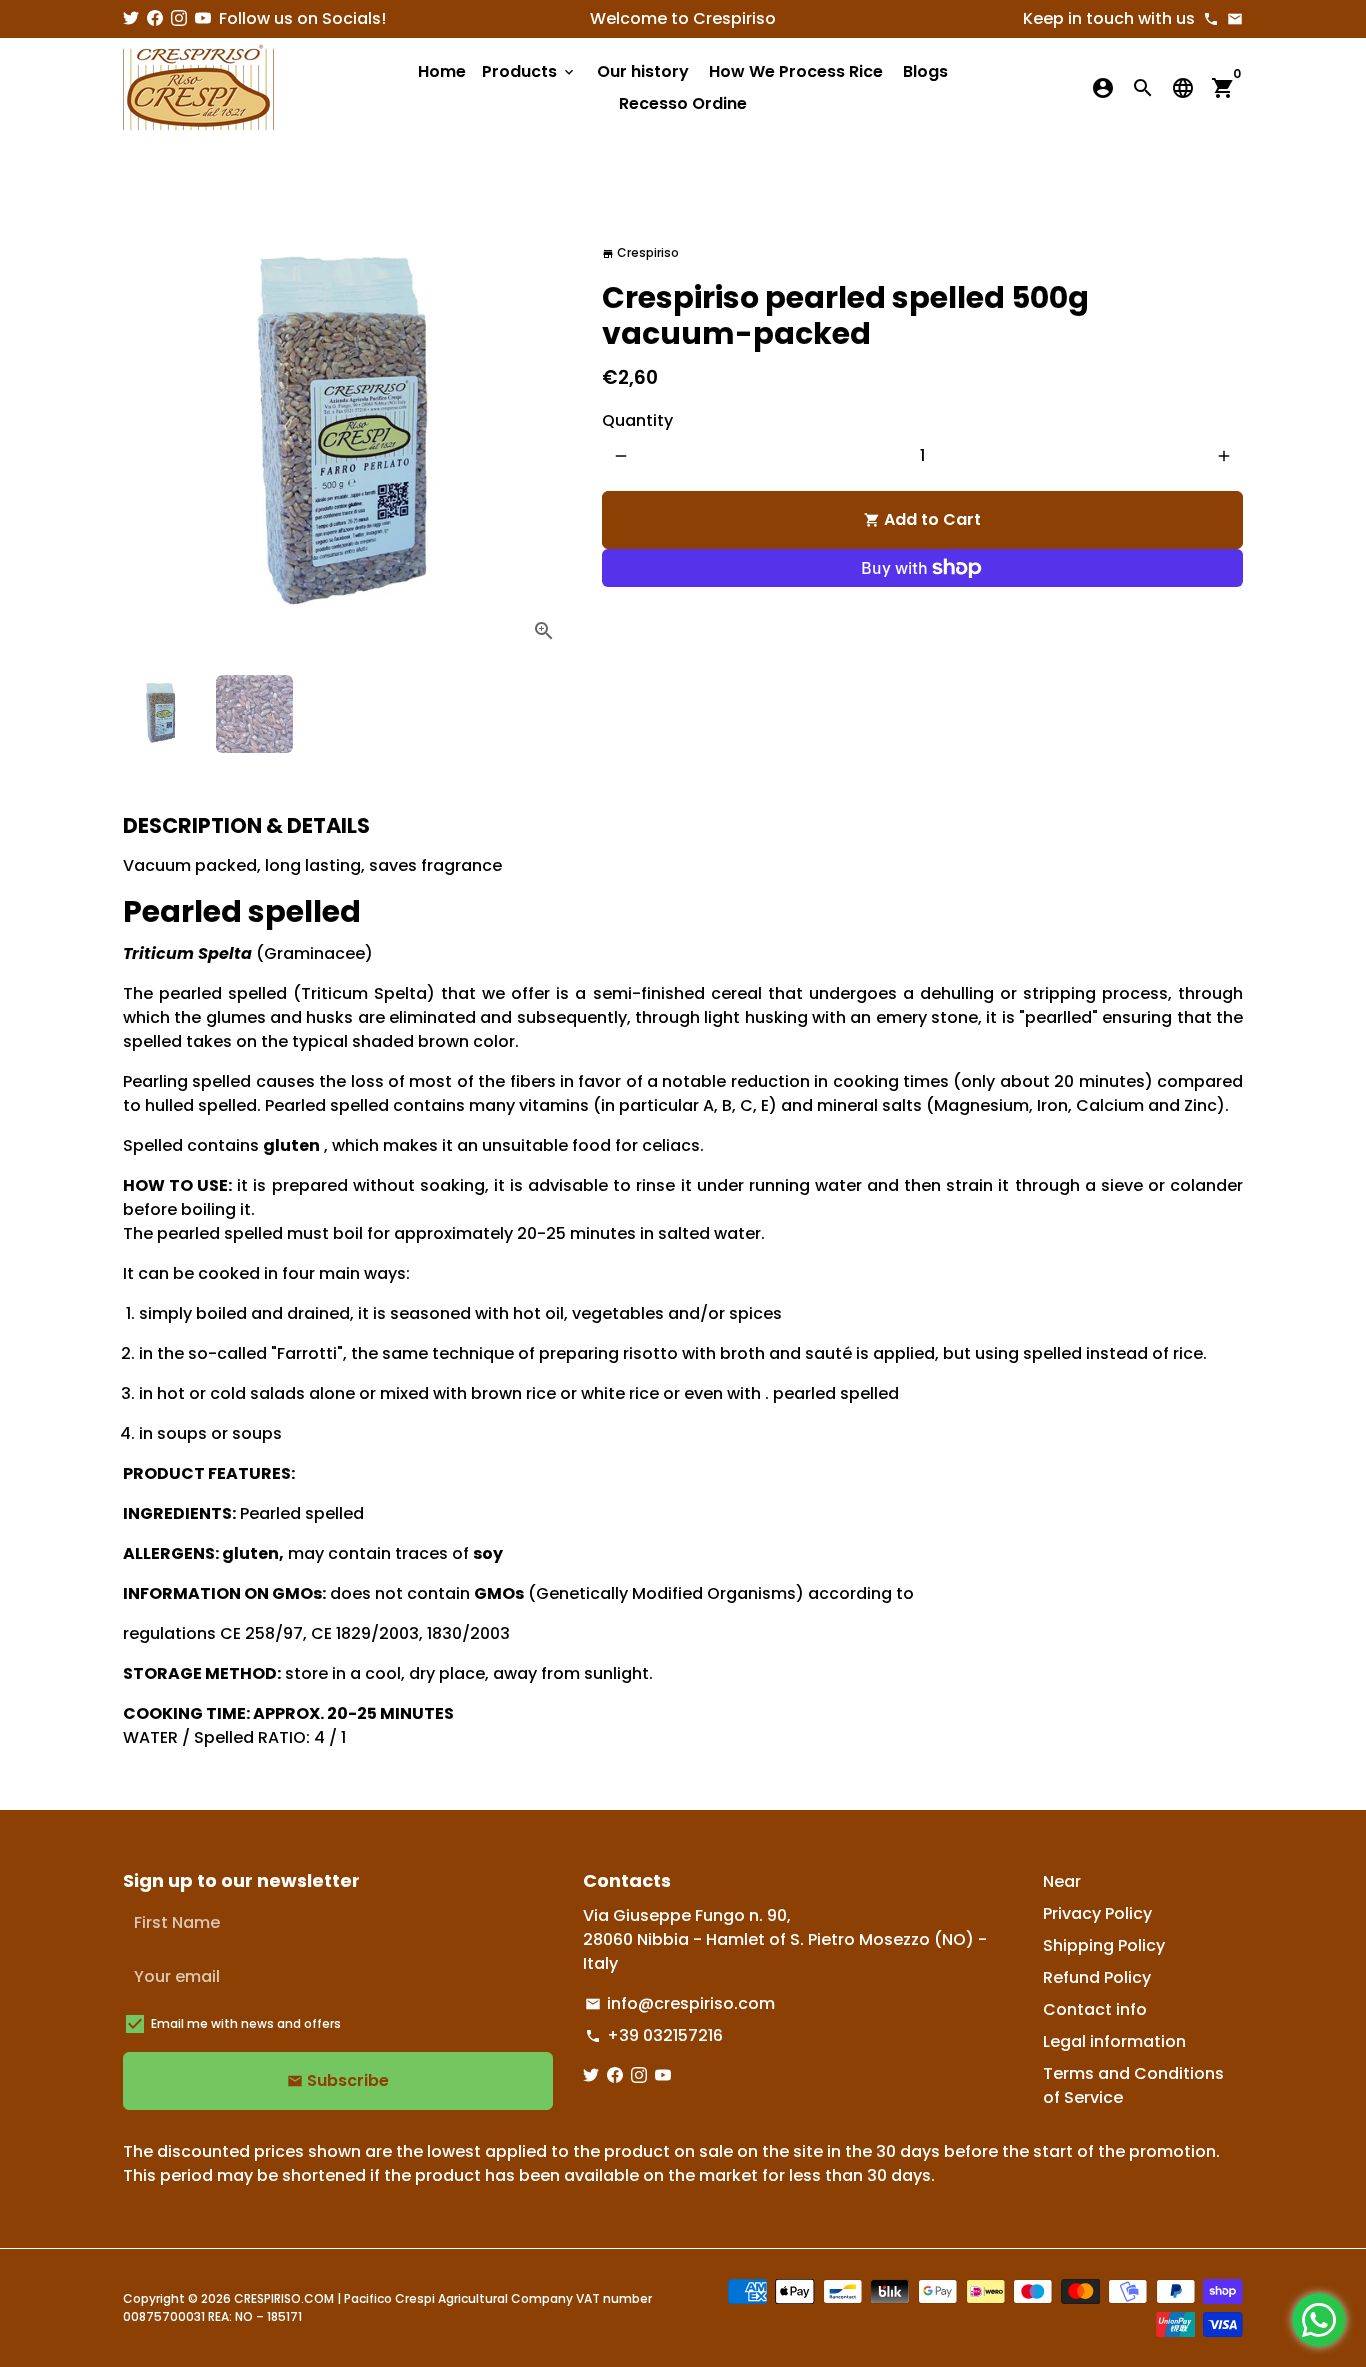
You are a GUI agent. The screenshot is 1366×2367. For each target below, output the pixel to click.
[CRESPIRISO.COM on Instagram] (179, 18)
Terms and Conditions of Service (1133, 2085)
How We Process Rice (796, 71)
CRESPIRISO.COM (284, 2298)
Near (1062, 1881)
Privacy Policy (1097, 1913)
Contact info (1095, 2009)
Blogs (925, 71)
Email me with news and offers (246, 2023)
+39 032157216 (654, 2035)
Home (442, 71)
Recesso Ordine (683, 103)
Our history (643, 71)
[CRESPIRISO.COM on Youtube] (203, 18)
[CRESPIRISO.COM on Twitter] (131, 18)
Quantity (637, 420)
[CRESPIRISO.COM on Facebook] (155, 18)
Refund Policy (1097, 1977)
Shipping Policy (1104, 1945)
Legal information (1114, 2041)
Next (545, 435)
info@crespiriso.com (680, 2003)
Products (529, 71)
